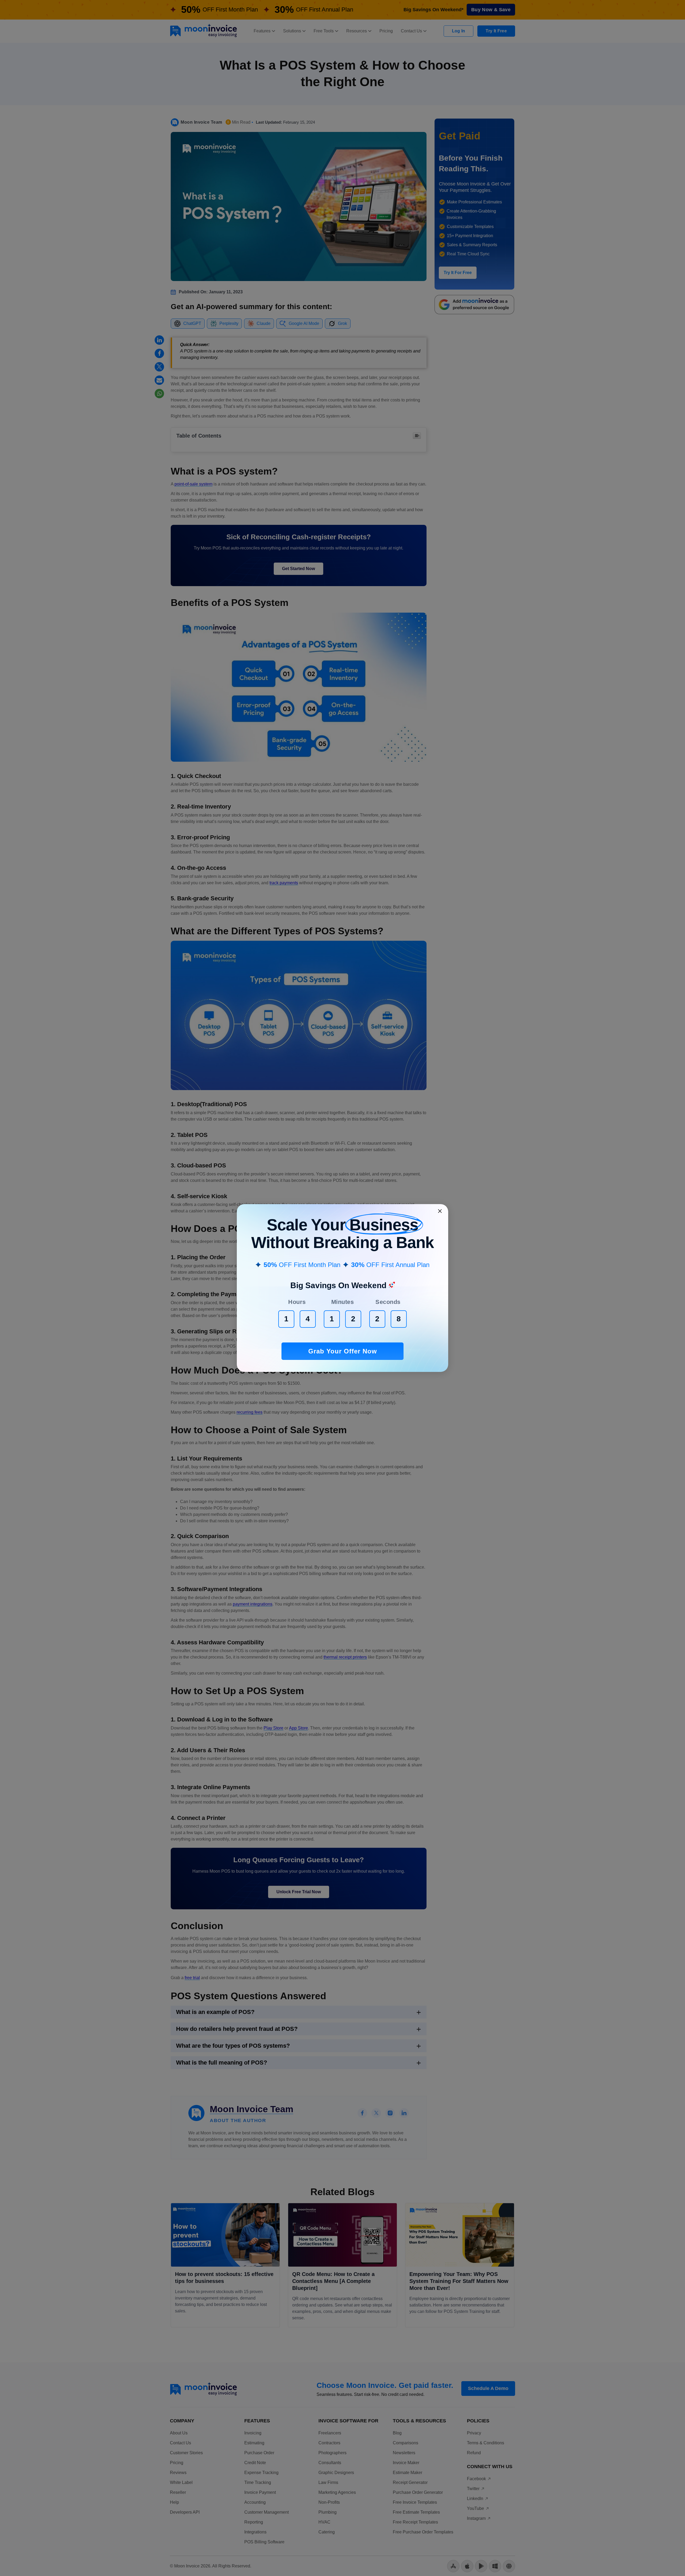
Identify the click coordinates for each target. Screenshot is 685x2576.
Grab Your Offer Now (343, 1351)
